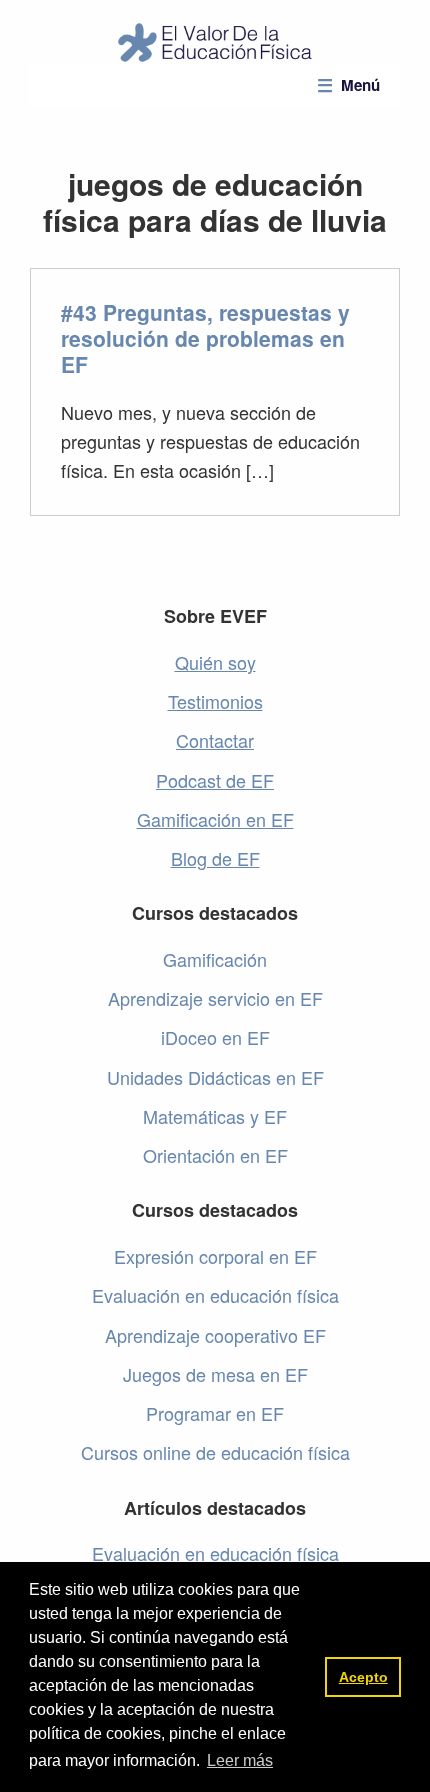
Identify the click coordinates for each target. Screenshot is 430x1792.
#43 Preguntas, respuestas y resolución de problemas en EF (205, 338)
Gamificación (215, 959)
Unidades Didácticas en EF (215, 1077)
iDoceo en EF (215, 1037)
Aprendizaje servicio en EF (215, 998)
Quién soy (215, 662)
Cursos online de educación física (215, 1452)
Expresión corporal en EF (215, 1256)
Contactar (215, 740)
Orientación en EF (215, 1155)
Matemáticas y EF (215, 1116)
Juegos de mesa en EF (215, 1374)
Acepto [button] (363, 1677)
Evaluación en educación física (215, 1295)
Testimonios (215, 701)
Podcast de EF (215, 780)
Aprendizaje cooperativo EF (215, 1335)
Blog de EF (215, 858)
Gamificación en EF (215, 819)
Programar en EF (215, 1413)
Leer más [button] (240, 1760)
